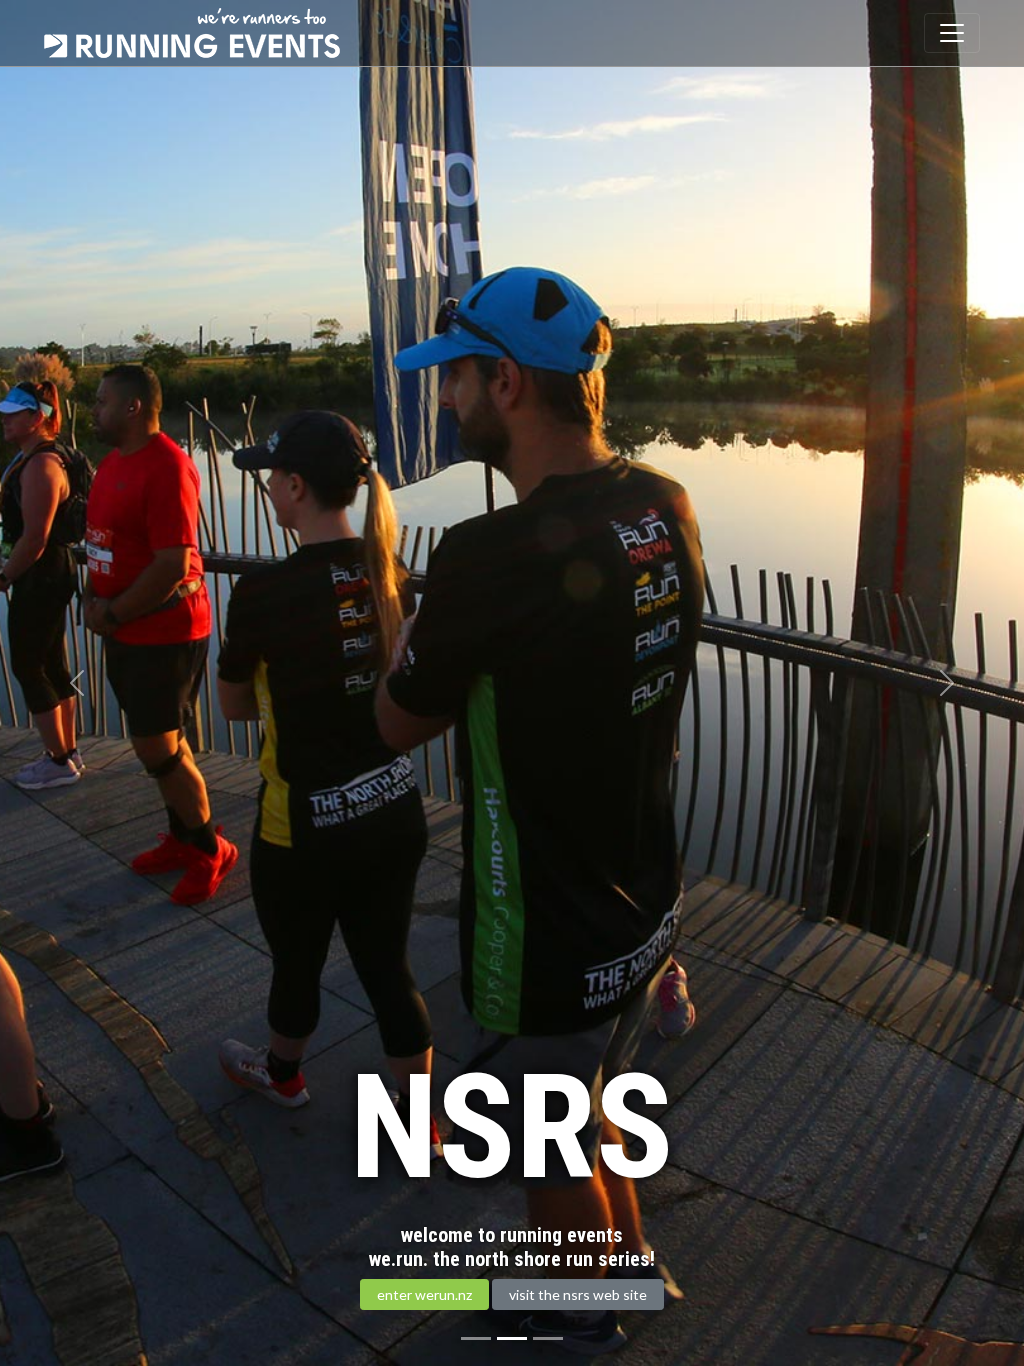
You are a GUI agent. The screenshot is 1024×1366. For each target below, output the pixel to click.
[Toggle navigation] (952, 33)
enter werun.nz (424, 1294)
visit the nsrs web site (578, 1294)
